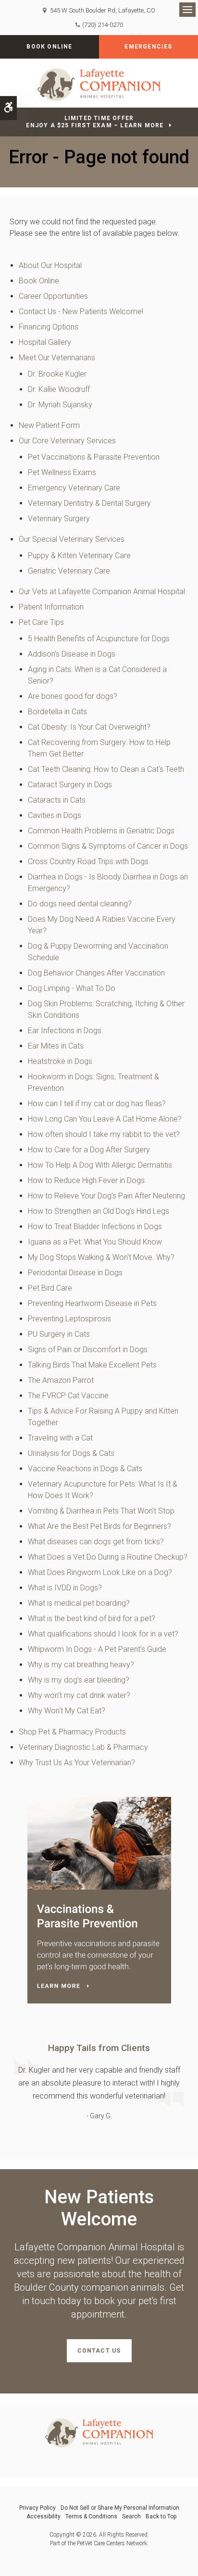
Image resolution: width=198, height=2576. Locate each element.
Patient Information (51, 607)
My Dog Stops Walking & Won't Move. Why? (101, 1257)
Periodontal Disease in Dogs (75, 1273)
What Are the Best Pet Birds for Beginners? (99, 1526)
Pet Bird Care (50, 1288)
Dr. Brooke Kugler (57, 374)
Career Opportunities (53, 296)
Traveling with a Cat (60, 1438)
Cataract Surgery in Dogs (70, 785)
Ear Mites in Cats (56, 1046)
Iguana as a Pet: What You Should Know (95, 1242)
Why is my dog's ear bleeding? (79, 1680)
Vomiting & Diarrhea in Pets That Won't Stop (101, 1511)
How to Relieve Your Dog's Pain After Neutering (106, 1196)
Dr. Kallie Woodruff (59, 389)
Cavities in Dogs (55, 815)
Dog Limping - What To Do (72, 988)
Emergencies (148, 47)
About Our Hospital (50, 265)
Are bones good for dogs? (73, 696)
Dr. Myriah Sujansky (60, 405)
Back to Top (161, 2516)
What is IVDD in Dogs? (65, 1588)
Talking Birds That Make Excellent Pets (92, 1365)
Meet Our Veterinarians (57, 358)
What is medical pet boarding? (79, 1603)
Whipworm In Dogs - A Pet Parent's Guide (97, 1649)
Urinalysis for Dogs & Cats (71, 1453)
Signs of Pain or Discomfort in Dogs (88, 1349)
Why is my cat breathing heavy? (81, 1665)
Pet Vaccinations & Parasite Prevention (94, 457)
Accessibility (43, 2516)
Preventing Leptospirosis (69, 1319)
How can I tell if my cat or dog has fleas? (97, 1104)
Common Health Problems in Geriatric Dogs (101, 831)
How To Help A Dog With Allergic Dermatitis (100, 1165)
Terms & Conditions (91, 2516)
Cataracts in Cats (57, 800)
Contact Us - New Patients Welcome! (81, 311)
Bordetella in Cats (57, 712)
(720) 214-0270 (103, 25)
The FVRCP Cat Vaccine (68, 1396)
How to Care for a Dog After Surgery (89, 1150)
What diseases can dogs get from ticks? (96, 1542)
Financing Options (49, 327)
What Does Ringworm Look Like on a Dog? (100, 1572)
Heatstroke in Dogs (60, 1061)
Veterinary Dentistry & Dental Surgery (89, 503)
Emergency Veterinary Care (74, 488)
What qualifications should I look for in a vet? (103, 1634)
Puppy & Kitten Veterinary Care (79, 555)
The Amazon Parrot (61, 1380)
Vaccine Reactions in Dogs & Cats (85, 1469)
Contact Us (99, 2351)
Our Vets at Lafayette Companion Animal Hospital (102, 592)
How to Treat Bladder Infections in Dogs (95, 1227)
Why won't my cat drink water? (79, 1695)
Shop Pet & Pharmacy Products (72, 1732)
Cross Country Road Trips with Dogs (88, 861)
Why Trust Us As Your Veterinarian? (77, 1763)
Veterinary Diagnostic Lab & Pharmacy (83, 1747)
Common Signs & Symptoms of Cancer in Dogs (108, 846)
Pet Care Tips (41, 622)
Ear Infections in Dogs (65, 1031)
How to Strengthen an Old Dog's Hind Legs (99, 1211)
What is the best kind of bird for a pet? (92, 1618)
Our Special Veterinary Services (72, 539)
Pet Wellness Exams (62, 472)
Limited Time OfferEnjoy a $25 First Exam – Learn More (95, 122)
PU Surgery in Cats (59, 1334)
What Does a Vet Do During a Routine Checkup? (108, 1557)
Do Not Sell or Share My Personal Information (120, 2508)
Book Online (49, 47)
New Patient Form (49, 425)
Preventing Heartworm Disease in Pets (92, 1303)
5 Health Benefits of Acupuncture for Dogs (99, 639)
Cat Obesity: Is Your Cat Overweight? (89, 727)
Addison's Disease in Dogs (72, 654)
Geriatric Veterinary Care (69, 571)
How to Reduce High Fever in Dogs (86, 1180)
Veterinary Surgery (59, 519)
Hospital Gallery (45, 342)
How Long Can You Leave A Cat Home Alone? (105, 1119)
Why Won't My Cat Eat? (67, 1711)
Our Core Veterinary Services (67, 441)
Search (131, 2516)
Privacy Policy (37, 2508)
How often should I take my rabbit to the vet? (104, 1134)
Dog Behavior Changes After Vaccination (96, 973)
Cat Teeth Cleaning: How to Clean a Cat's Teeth (106, 769)
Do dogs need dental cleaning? (80, 904)
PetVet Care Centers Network (112, 2543)
